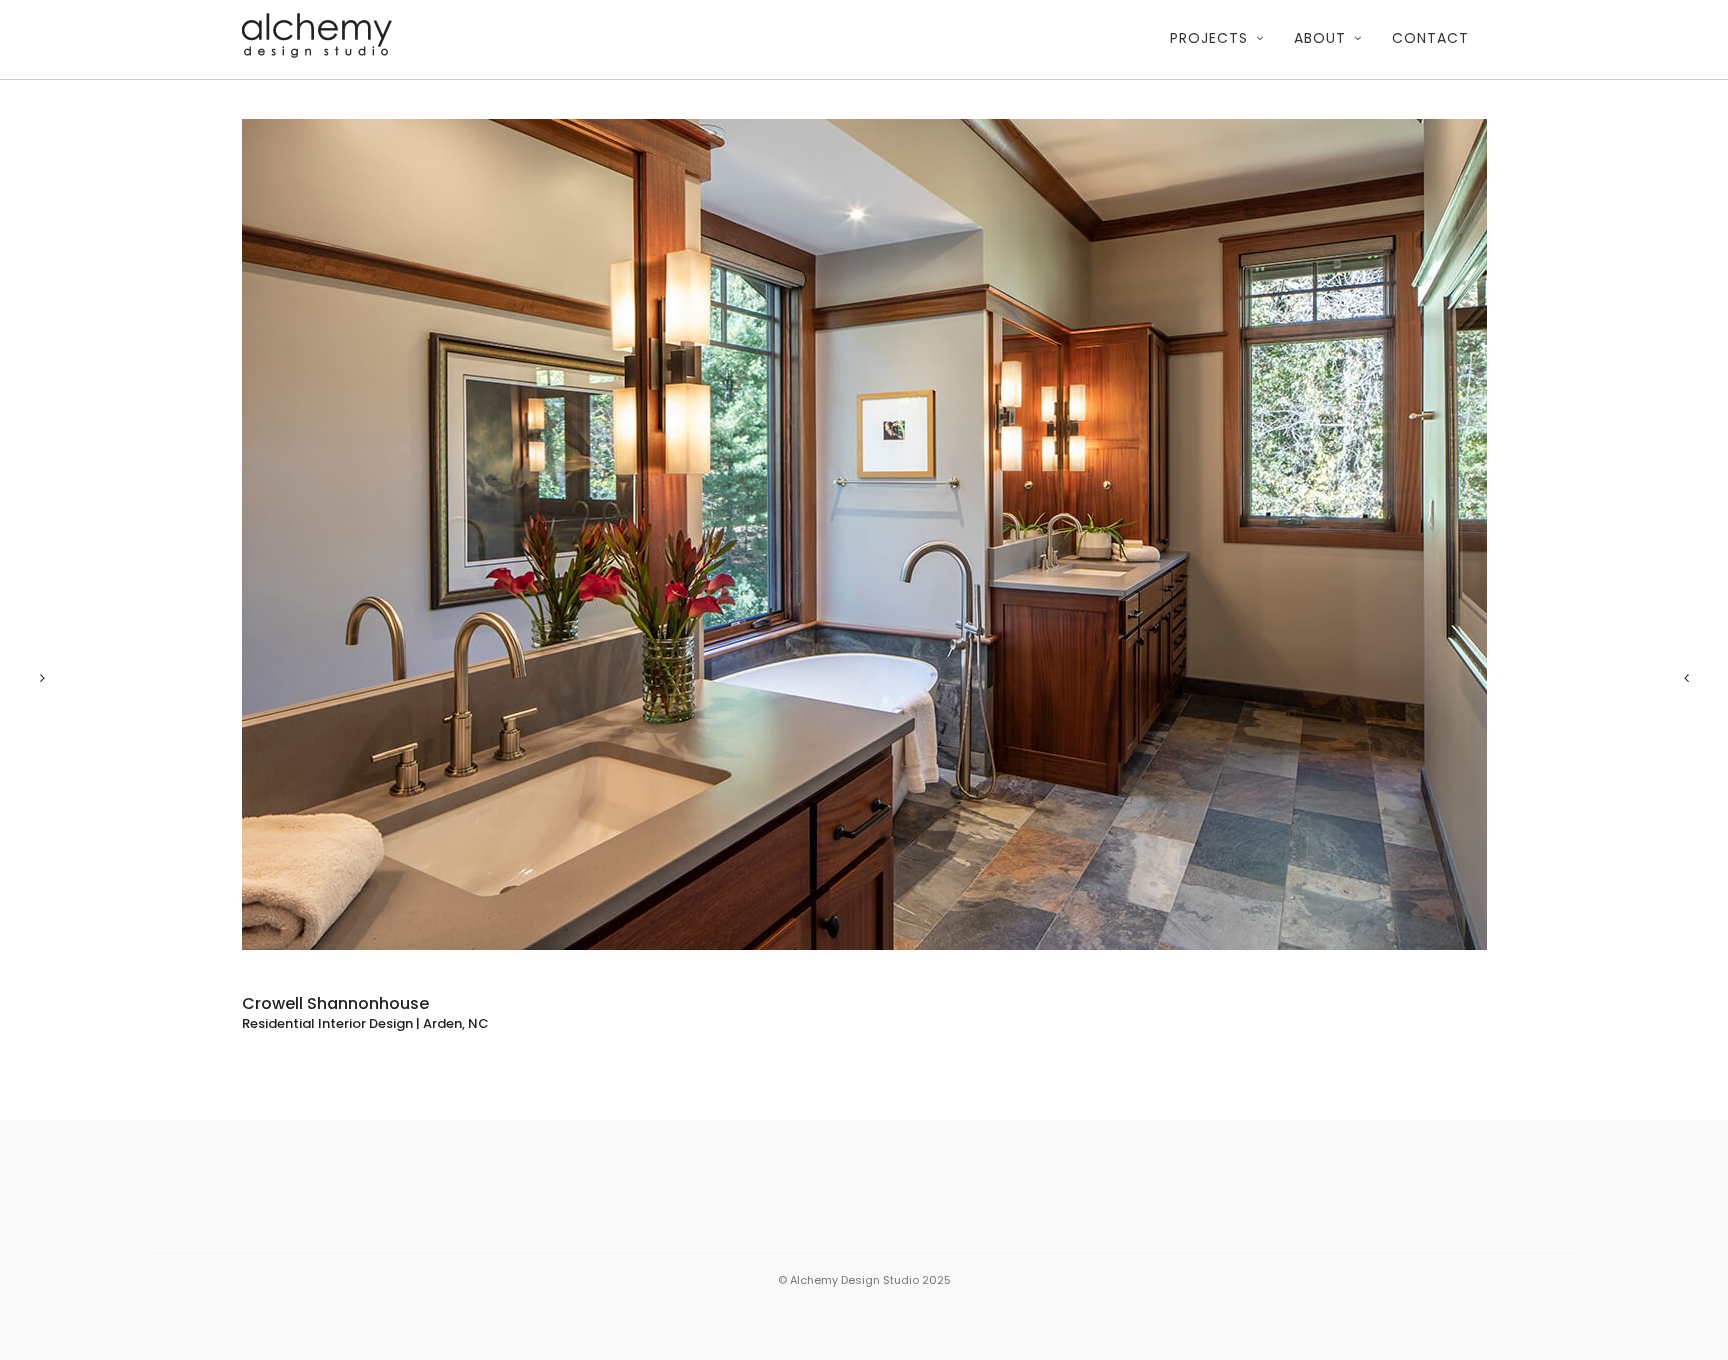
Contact (1430, 38)
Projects (1209, 38)
